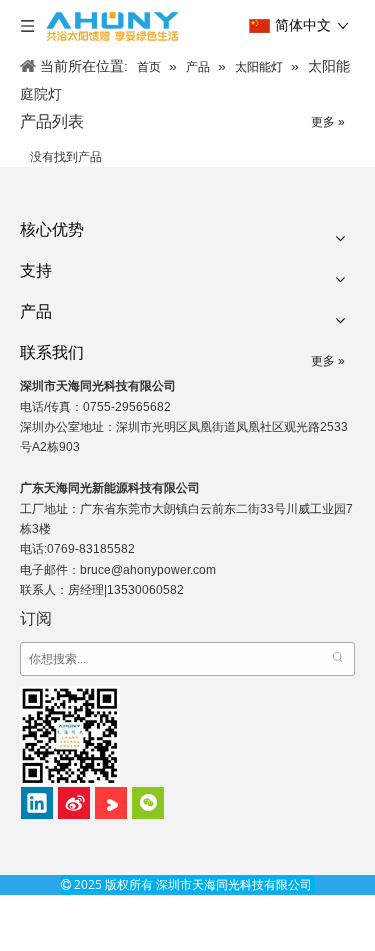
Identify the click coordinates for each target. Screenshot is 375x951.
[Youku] (111, 803)
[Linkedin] (37, 803)
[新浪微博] (74, 803)
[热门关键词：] (338, 659)
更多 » (328, 122)
